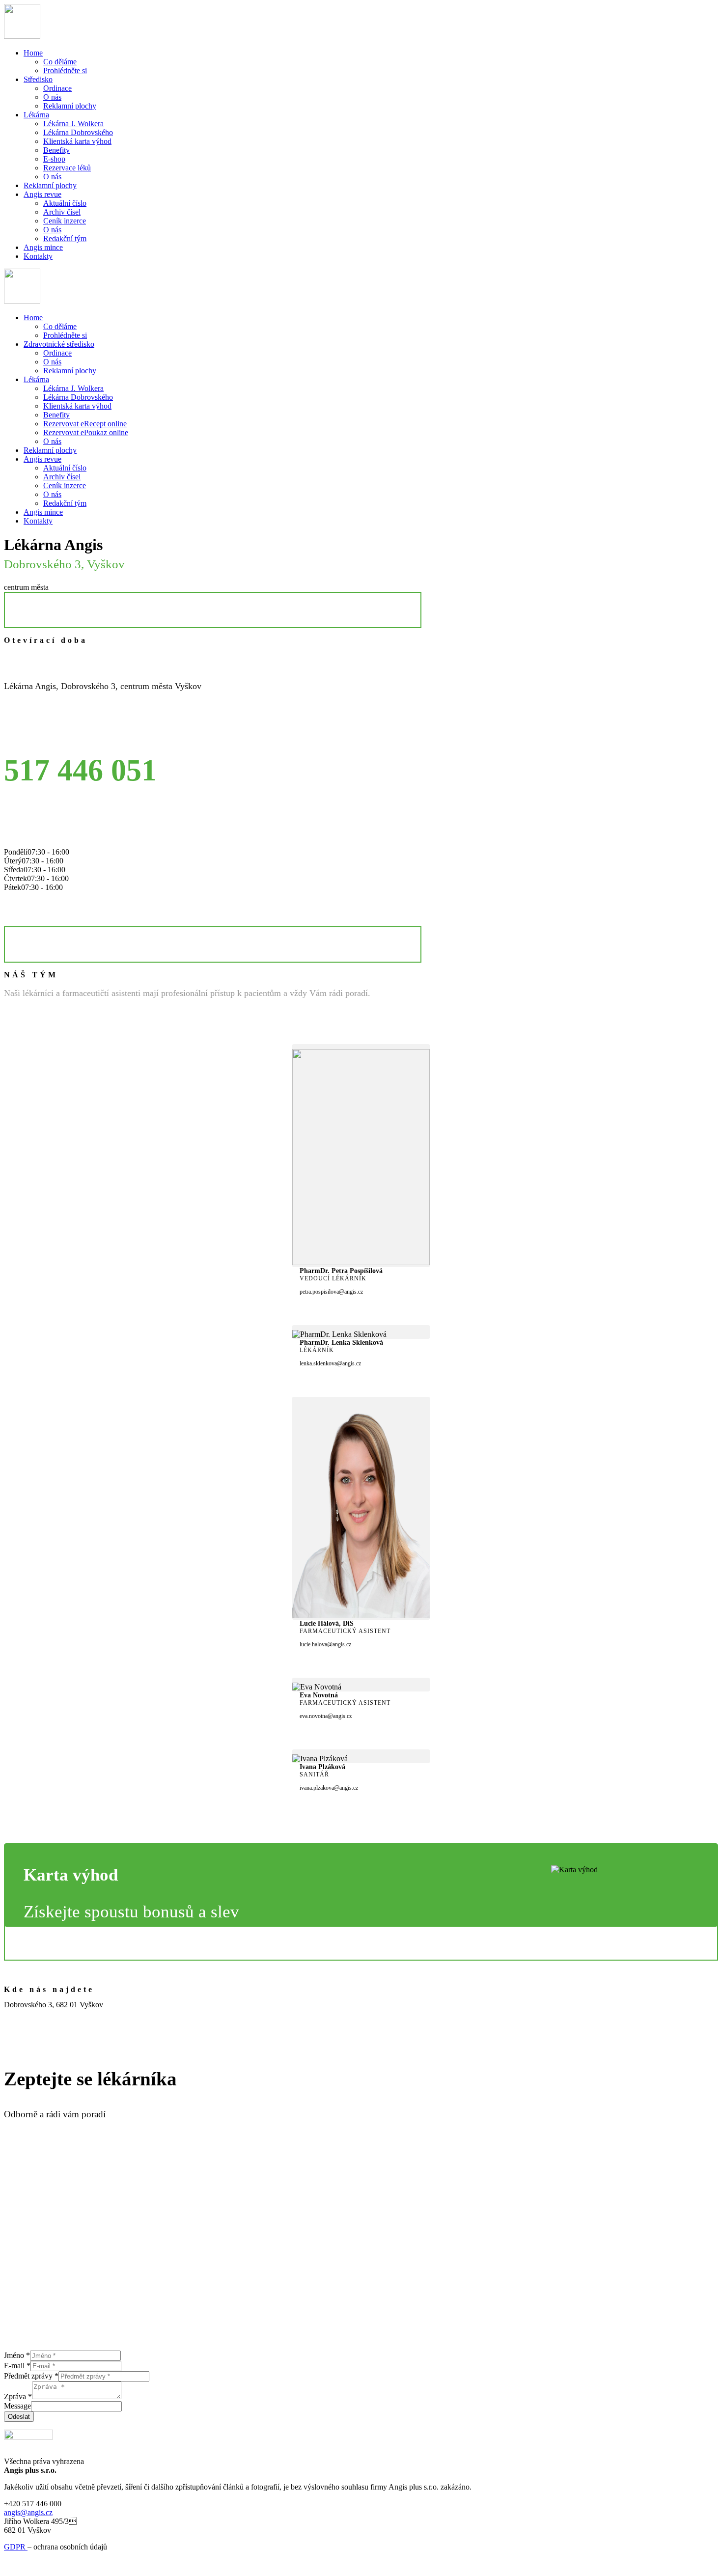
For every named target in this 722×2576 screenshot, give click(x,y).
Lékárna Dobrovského (78, 132)
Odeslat (19, 2417)
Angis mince (43, 247)
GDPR (16, 2547)
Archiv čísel (62, 212)
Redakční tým (65, 238)
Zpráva (18, 2396)
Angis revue (42, 194)
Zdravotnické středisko (59, 344)
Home (33, 53)
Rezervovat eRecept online (85, 424)
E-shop (54, 159)
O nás (52, 97)
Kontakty (38, 256)
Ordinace (57, 88)
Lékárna (36, 115)
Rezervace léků (67, 168)
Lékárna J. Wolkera (73, 124)
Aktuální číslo (65, 203)
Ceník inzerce (65, 221)
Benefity (56, 150)
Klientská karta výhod (77, 141)
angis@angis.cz (28, 2512)
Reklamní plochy (70, 106)
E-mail (17, 2366)
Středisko (38, 79)
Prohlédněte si (65, 70)
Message (17, 2406)
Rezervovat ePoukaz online (86, 432)
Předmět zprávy (31, 2376)
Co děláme (60, 62)
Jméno (17, 2355)
